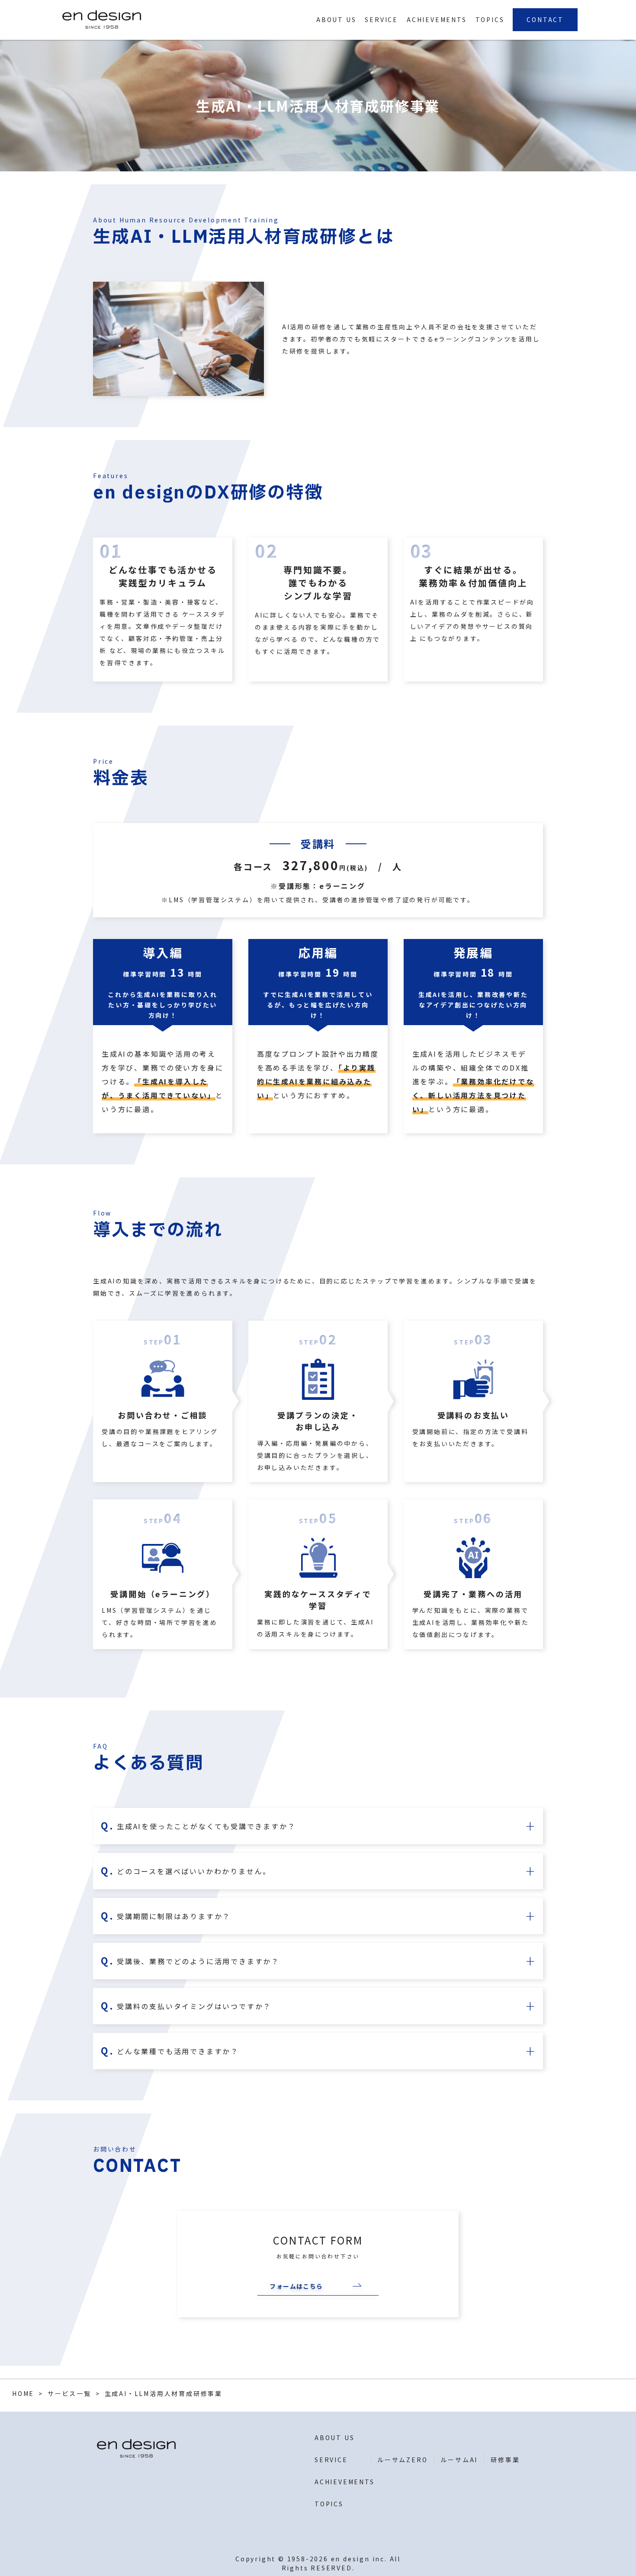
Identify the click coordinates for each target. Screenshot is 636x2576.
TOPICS (490, 19)
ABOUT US (336, 19)
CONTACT (545, 19)
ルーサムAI (459, 2460)
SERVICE (381, 19)
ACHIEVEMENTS (437, 19)
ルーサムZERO (402, 2460)
